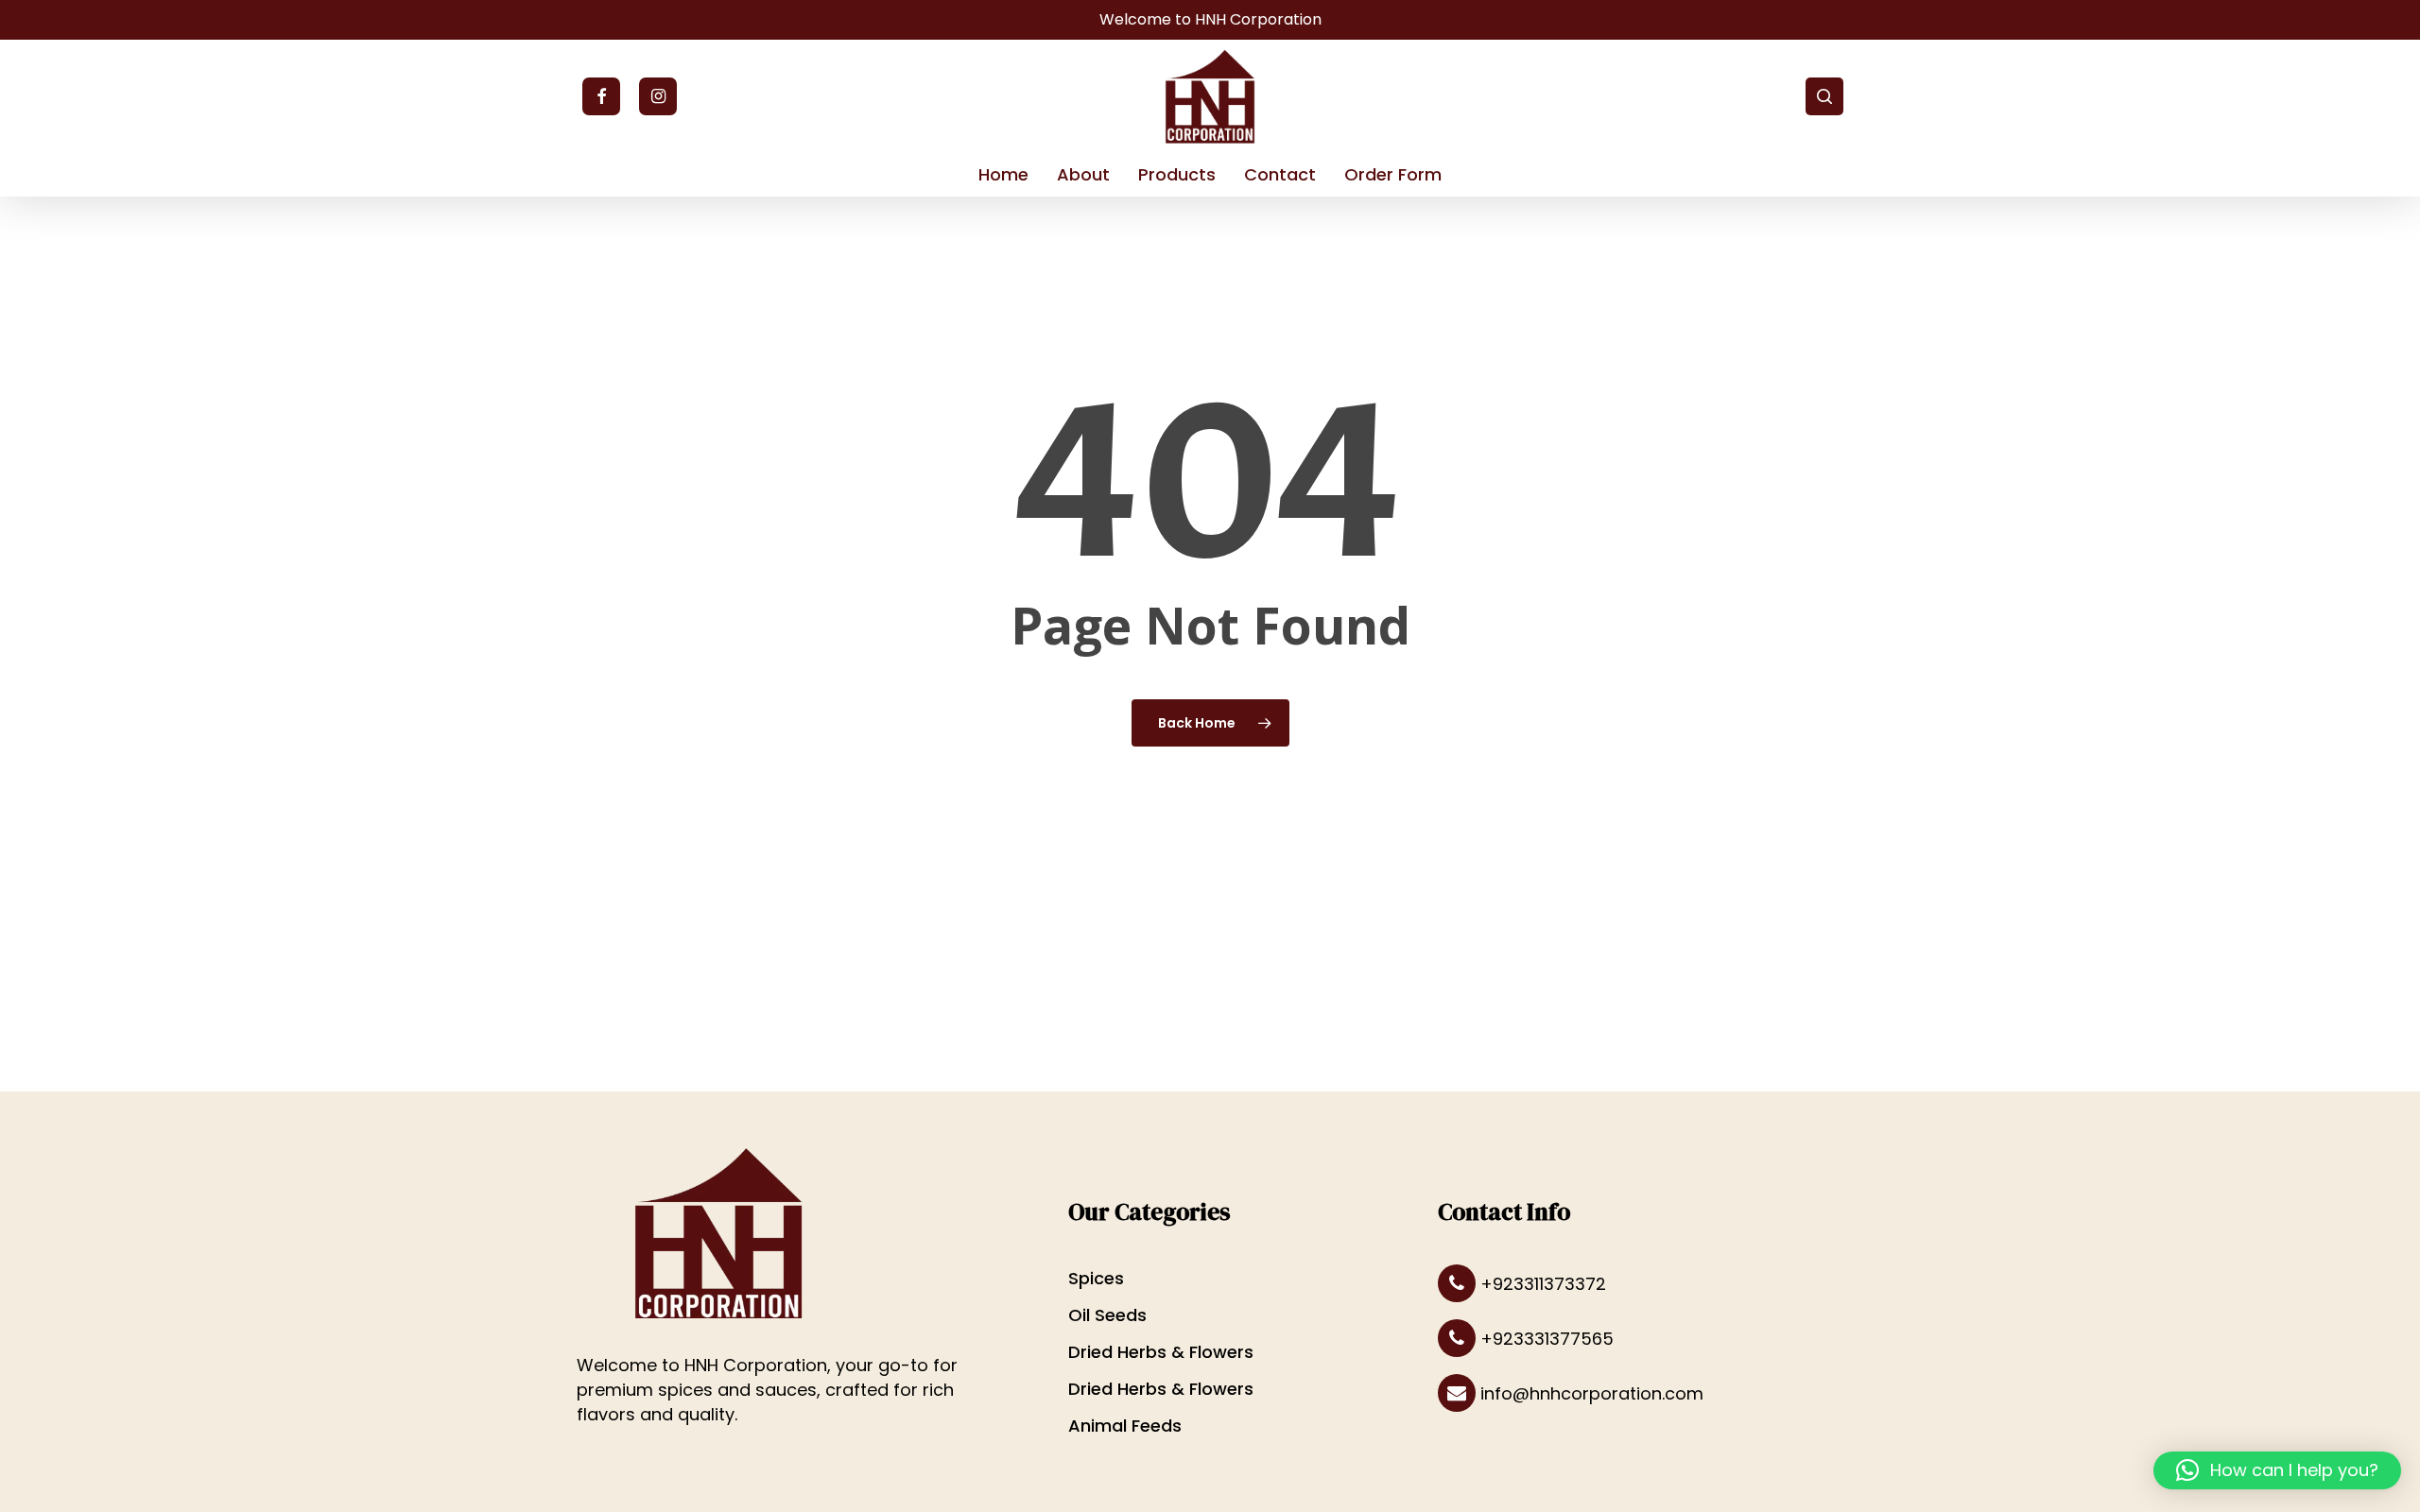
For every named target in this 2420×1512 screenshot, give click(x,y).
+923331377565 (1545, 1339)
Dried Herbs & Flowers (1161, 1352)
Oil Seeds (1107, 1315)
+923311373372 (1541, 1284)
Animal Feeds (1125, 1426)
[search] (1824, 96)
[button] (2277, 1470)
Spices (1096, 1278)
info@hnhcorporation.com (1590, 1393)
